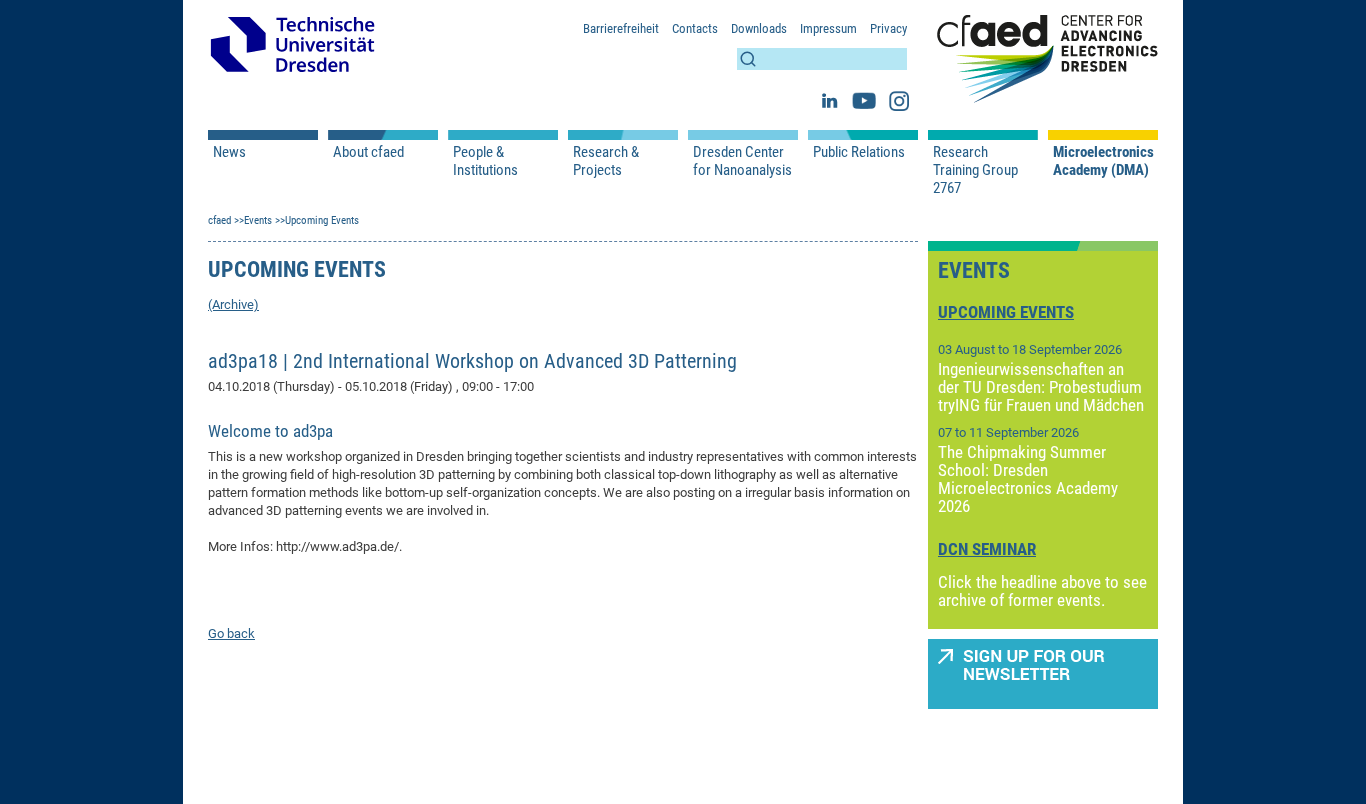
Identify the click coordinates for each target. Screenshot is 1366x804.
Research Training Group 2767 (975, 170)
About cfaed (368, 152)
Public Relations (859, 152)
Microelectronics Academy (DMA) (1103, 161)
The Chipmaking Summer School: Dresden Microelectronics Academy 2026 (1028, 479)
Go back (231, 633)
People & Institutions (485, 161)
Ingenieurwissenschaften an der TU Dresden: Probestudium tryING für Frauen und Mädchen (1041, 387)
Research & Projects (606, 161)
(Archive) (233, 304)
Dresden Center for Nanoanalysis (742, 161)
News (229, 152)
